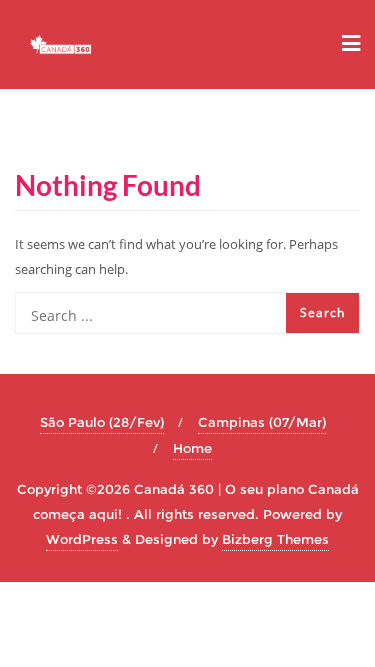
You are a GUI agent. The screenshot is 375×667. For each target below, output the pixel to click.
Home (192, 448)
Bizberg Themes (275, 539)
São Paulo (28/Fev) (102, 422)
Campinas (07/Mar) (262, 422)
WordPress (82, 539)
